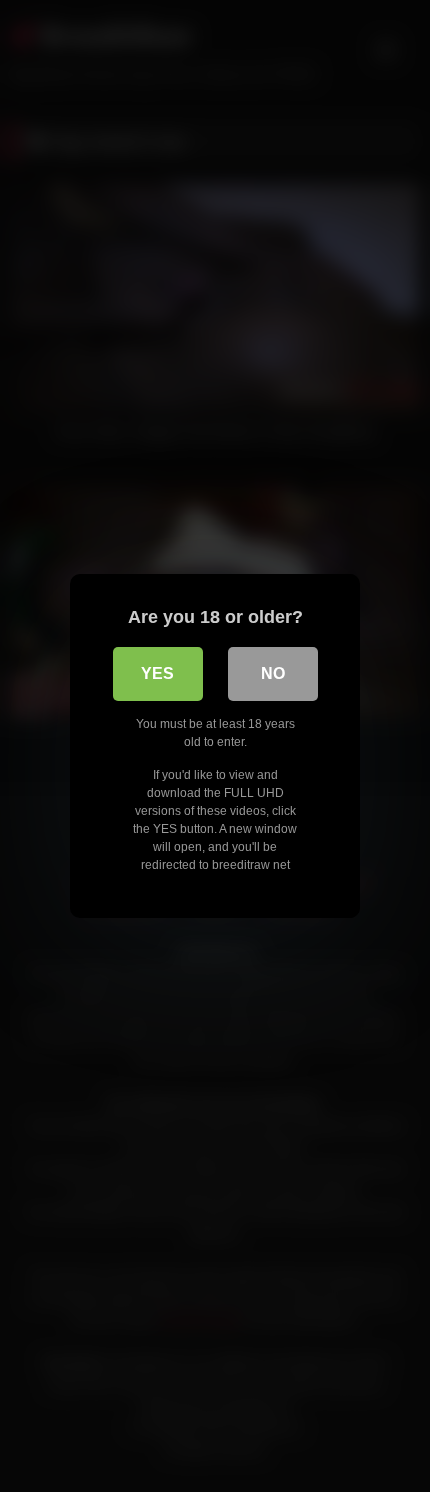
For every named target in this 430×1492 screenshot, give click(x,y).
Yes (157, 673)
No (273, 673)
